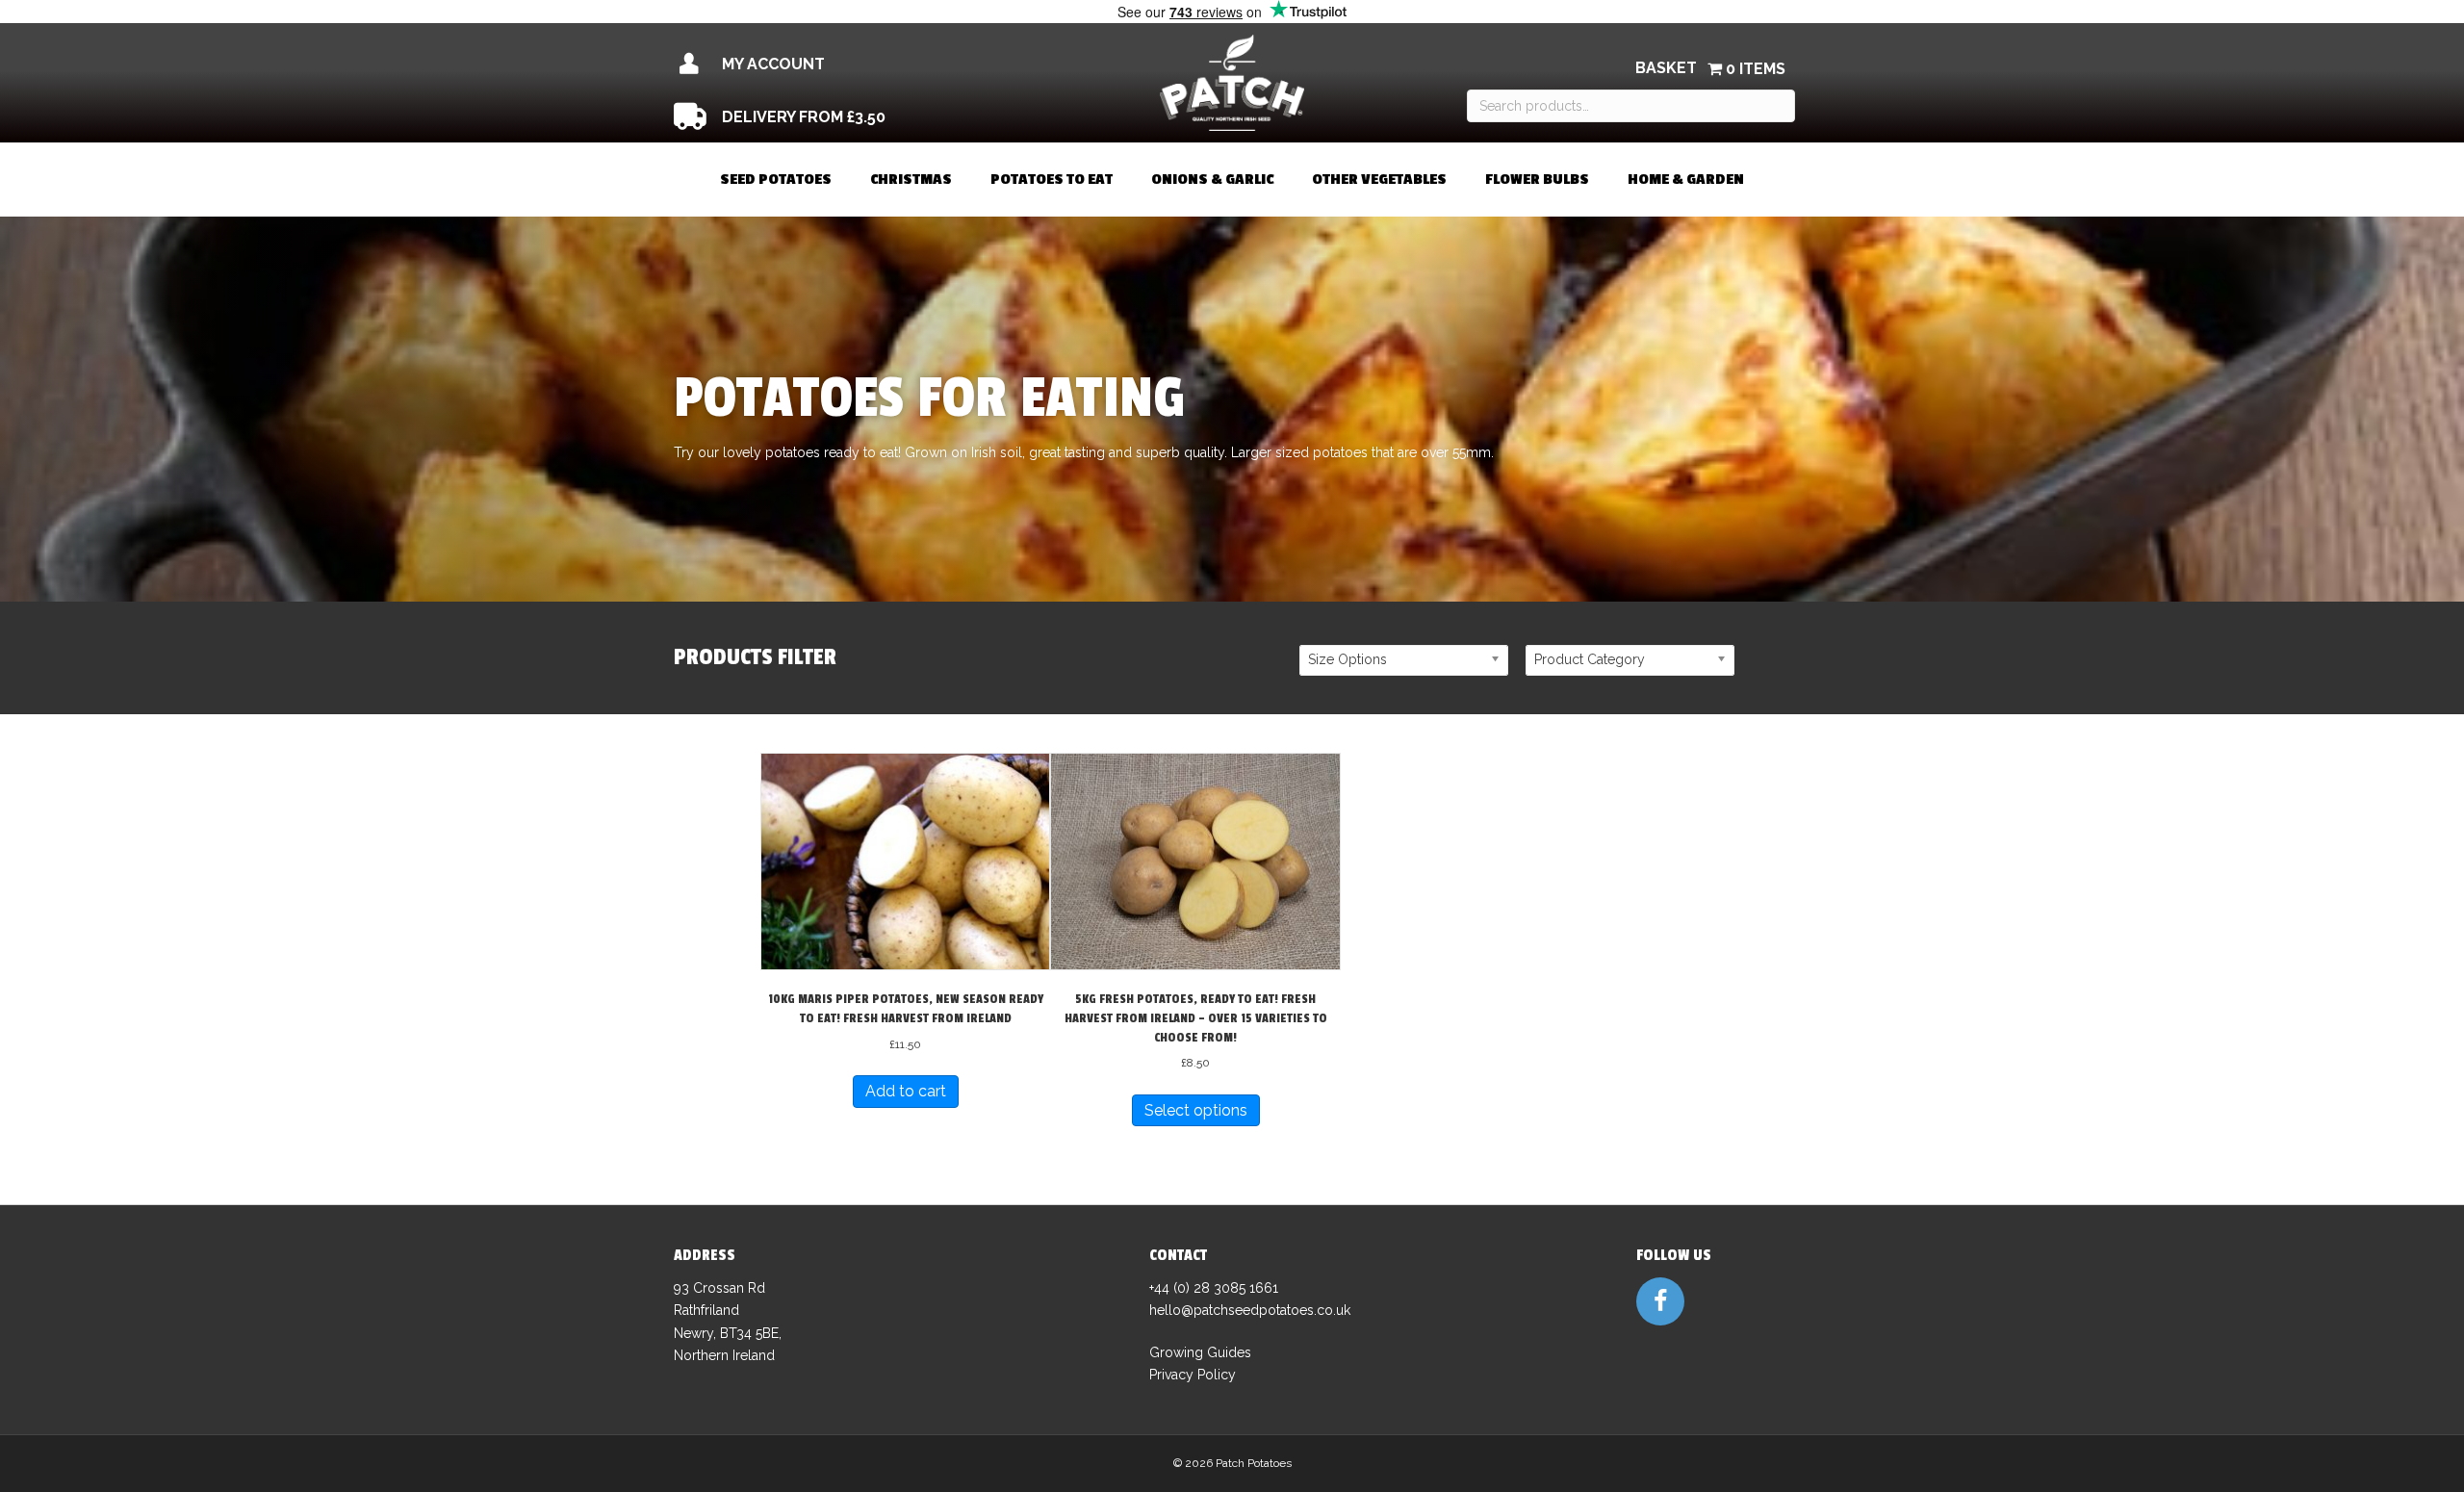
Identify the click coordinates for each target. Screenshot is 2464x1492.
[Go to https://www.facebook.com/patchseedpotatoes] (1660, 1301)
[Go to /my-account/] (845, 64)
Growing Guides (1200, 1352)
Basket (1666, 68)
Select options (1196, 1110)
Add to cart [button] (906, 1091)
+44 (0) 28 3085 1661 (1214, 1288)
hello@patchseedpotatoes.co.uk (1250, 1310)
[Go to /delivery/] (845, 117)
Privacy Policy (1193, 1375)
